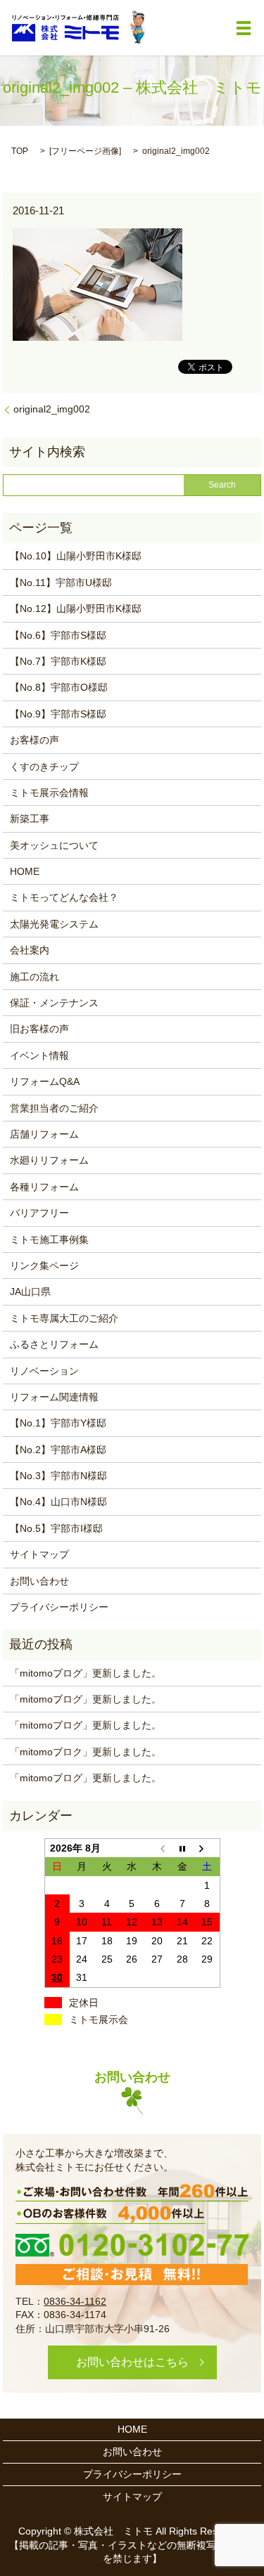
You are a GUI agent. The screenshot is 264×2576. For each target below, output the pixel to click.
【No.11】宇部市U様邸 (61, 583)
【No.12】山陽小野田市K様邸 (76, 609)
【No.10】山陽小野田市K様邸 (76, 556)
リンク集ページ (44, 1266)
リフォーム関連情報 (54, 1397)
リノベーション (44, 1371)
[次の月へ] (207, 1848)
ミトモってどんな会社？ (64, 897)
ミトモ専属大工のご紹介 (64, 1318)
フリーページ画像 (85, 151)
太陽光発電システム (54, 924)
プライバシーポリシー (59, 1607)
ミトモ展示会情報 (49, 793)
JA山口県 (30, 1292)
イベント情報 (39, 1055)
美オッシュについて (54, 845)
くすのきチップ (44, 767)
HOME (25, 871)
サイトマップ (39, 1554)
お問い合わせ (39, 1581)
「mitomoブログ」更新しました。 (86, 1673)
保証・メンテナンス (54, 1003)
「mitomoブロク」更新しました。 (86, 1752)
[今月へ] (182, 1848)
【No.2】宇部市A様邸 (58, 1450)
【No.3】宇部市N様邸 (58, 1476)
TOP (20, 151)
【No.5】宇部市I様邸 (56, 1528)
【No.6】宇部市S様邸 (58, 635)
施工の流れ (34, 977)
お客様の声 (34, 740)
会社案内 (30, 950)
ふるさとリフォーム (54, 1344)
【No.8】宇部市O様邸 (59, 687)
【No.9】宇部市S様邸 (58, 714)
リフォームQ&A (45, 1081)
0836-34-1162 (75, 2301)
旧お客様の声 (39, 1029)
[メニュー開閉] (244, 28)
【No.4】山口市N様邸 (58, 1502)
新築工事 (30, 819)
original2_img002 (52, 409)
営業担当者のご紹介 (54, 1108)
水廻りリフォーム (49, 1160)
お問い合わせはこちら (132, 2362)
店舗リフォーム (44, 1134)
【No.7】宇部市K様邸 (58, 661)
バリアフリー (39, 1213)
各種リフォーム (44, 1187)
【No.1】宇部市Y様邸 (58, 1423)
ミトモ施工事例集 (49, 1240)
